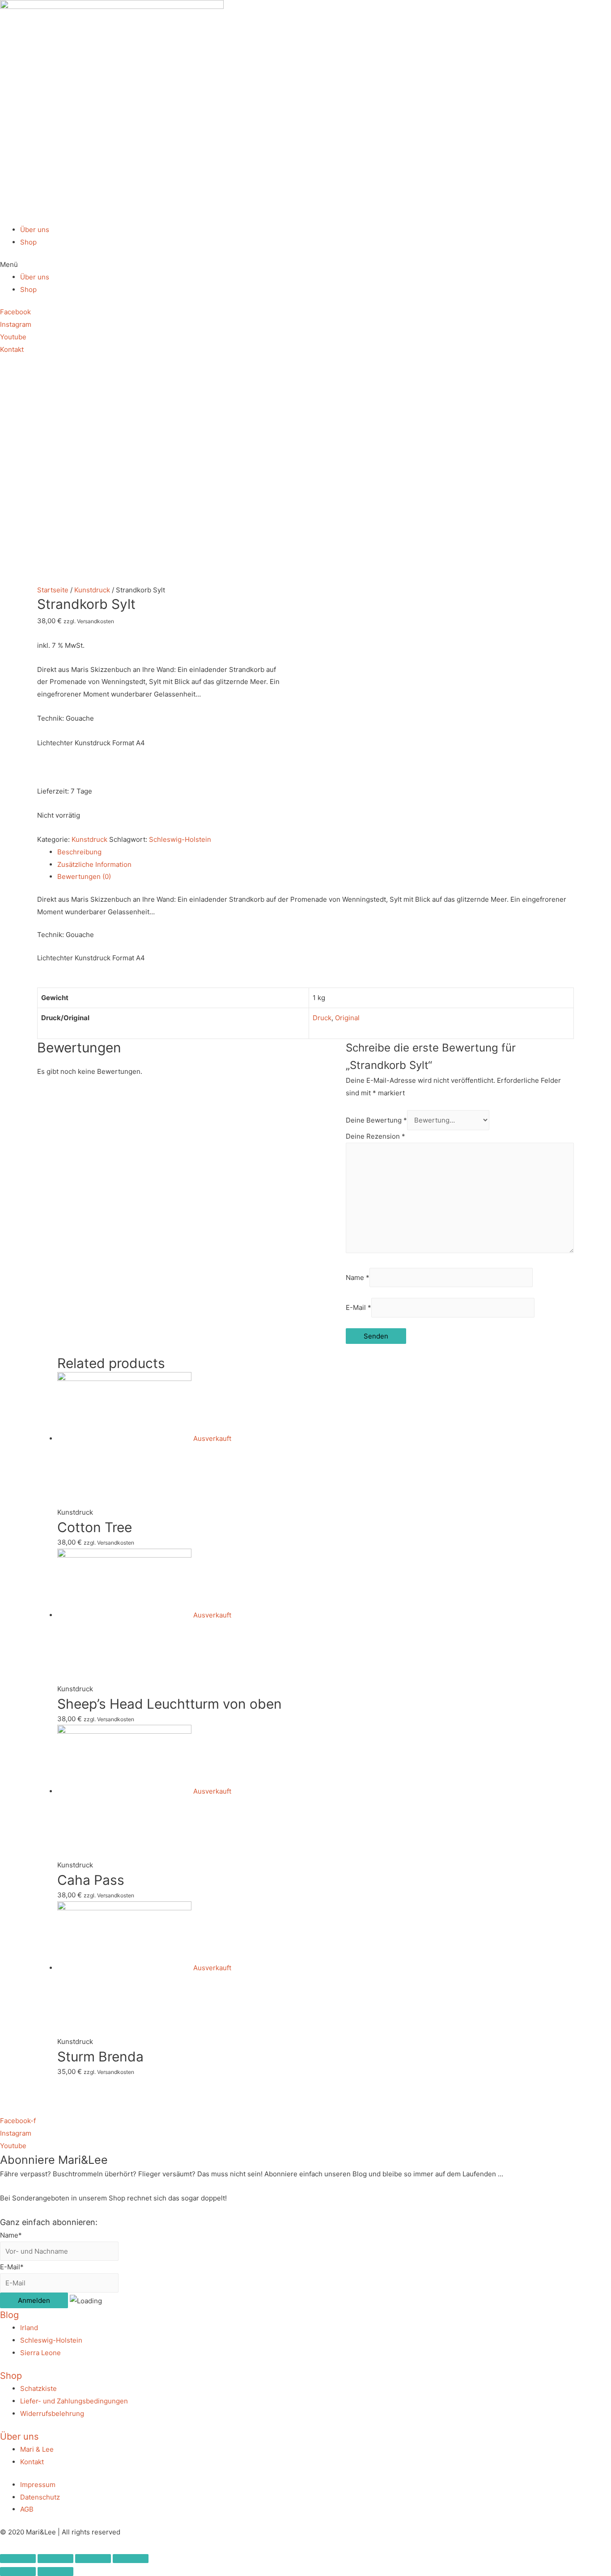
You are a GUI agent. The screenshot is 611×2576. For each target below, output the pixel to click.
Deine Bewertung (376, 1120)
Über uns (35, 230)
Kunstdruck (92, 590)
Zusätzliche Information (94, 864)
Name (358, 1277)
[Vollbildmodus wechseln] (93, 2559)
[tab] (316, 852)
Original (347, 1018)
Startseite (53, 590)
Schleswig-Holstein (180, 839)
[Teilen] (55, 2559)
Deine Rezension (376, 1136)
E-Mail (359, 1308)
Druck (322, 1018)
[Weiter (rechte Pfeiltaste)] (55, 2572)
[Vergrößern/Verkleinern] (131, 2559)
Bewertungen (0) (84, 876)
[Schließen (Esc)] (18, 2559)
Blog (9, 2315)
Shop (28, 242)
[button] (305, 265)
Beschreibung (79, 852)
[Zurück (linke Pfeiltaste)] (18, 2572)
